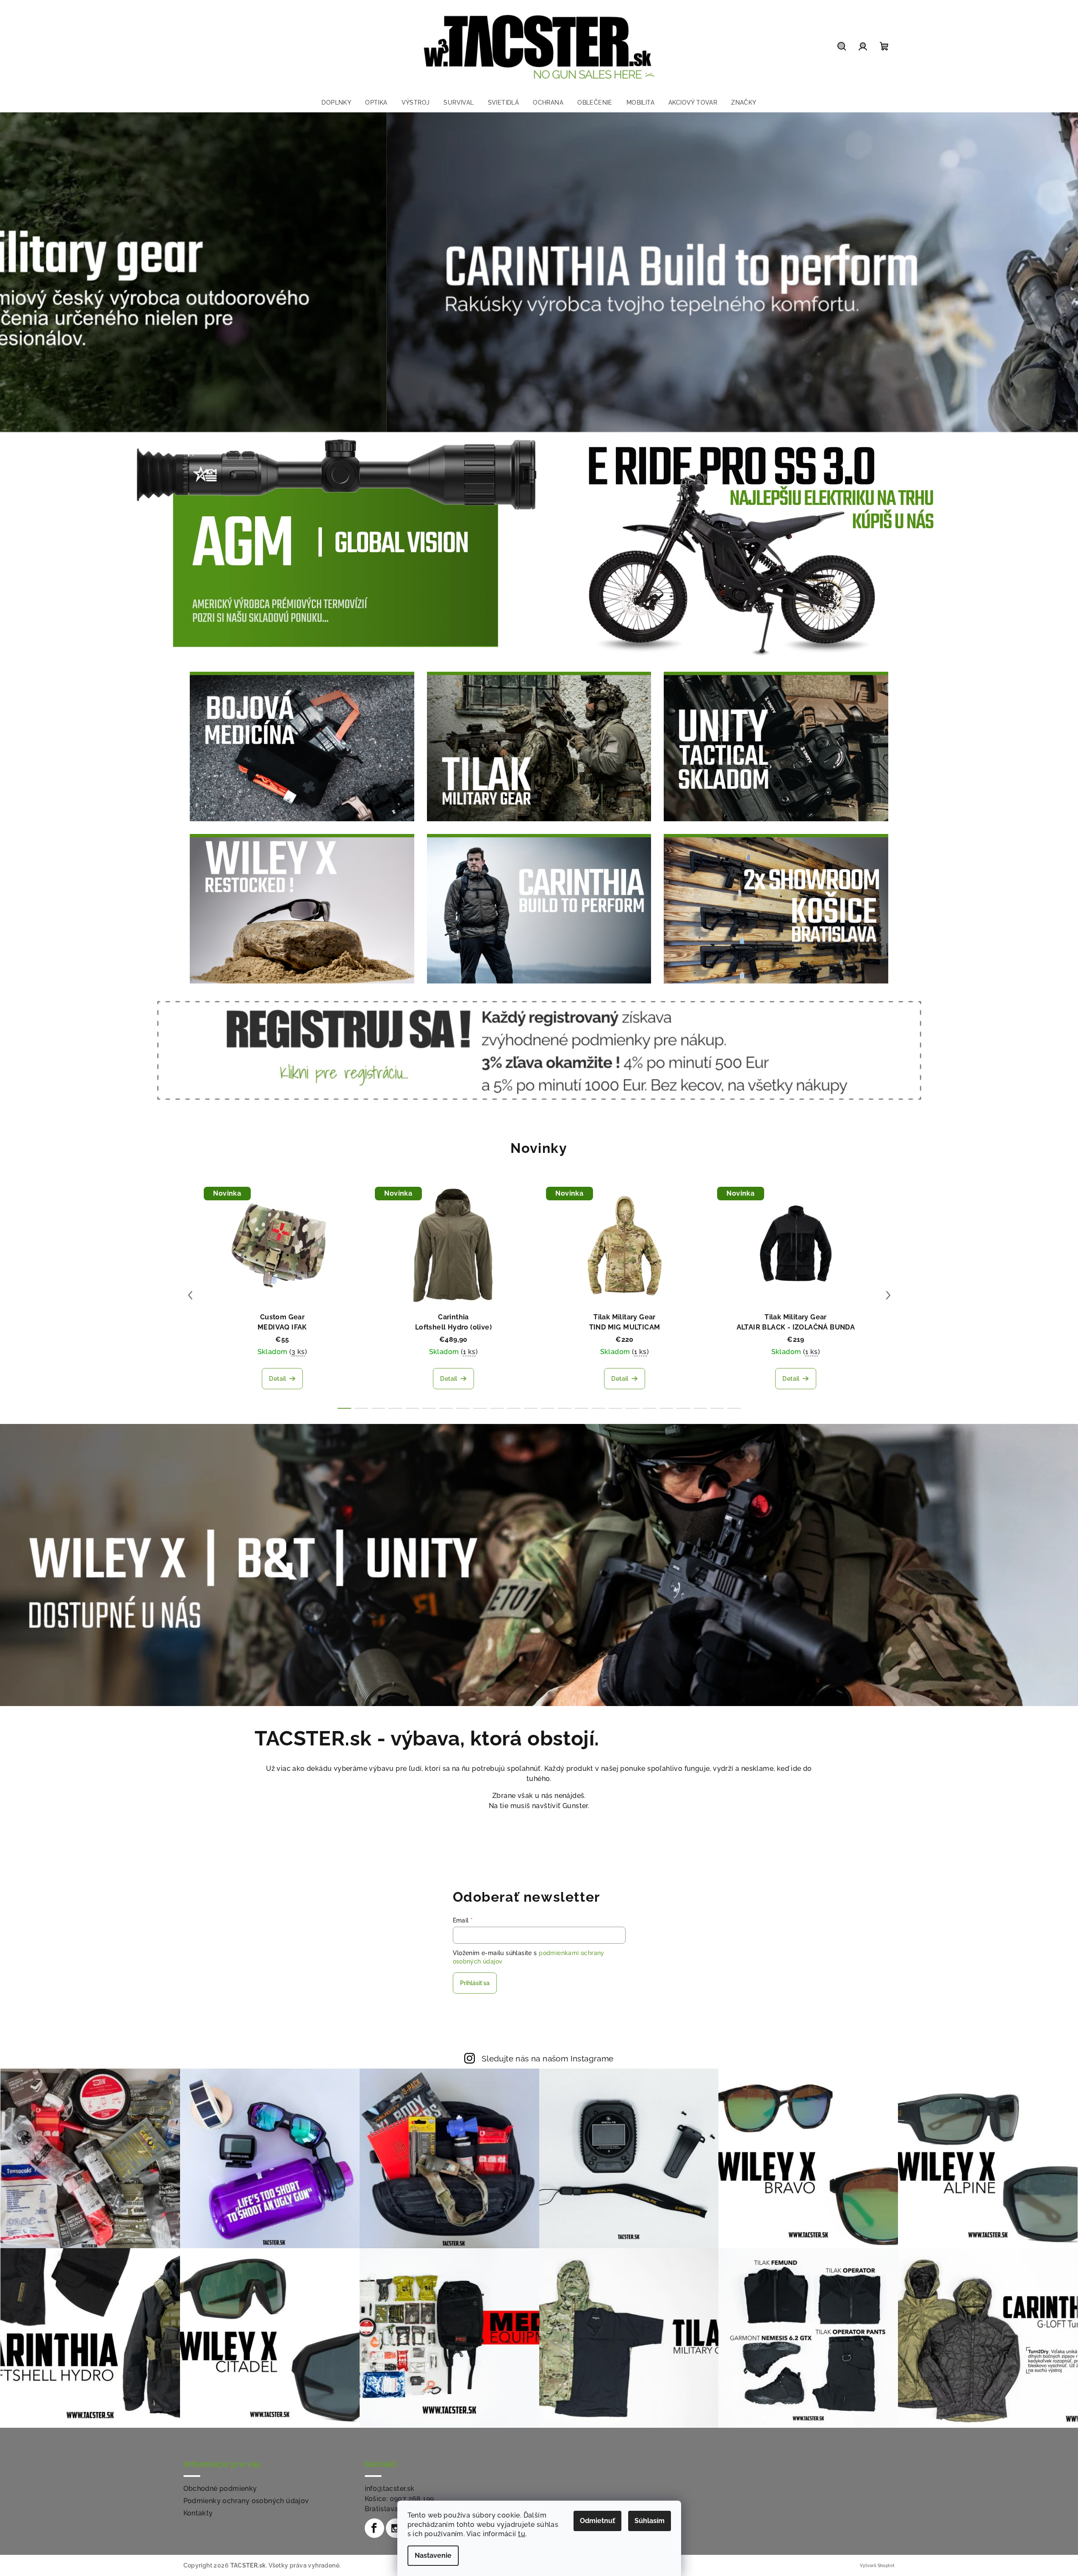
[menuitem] (336, 102)
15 (599, 1408)
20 (683, 1408)
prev (190, 1295)
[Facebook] (374, 2528)
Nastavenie (433, 2555)
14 (582, 1408)
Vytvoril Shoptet (877, 2566)
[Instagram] (396, 2528)
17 (632, 1408)
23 (734, 1408)
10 (514, 1408)
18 (649, 1408)
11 (531, 1408)
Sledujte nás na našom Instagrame (548, 2058)
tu (522, 2534)
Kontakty (198, 2513)
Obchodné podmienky (220, 2489)
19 (666, 1408)
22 (717, 1408)
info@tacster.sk (390, 2489)
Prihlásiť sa (475, 1983)
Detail (277, 1379)
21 (700, 1408)
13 (565, 1408)
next (888, 1295)
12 (548, 1408)
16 (615, 1408)
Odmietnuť (597, 2521)
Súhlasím (650, 2521)
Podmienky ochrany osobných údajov (246, 2501)
